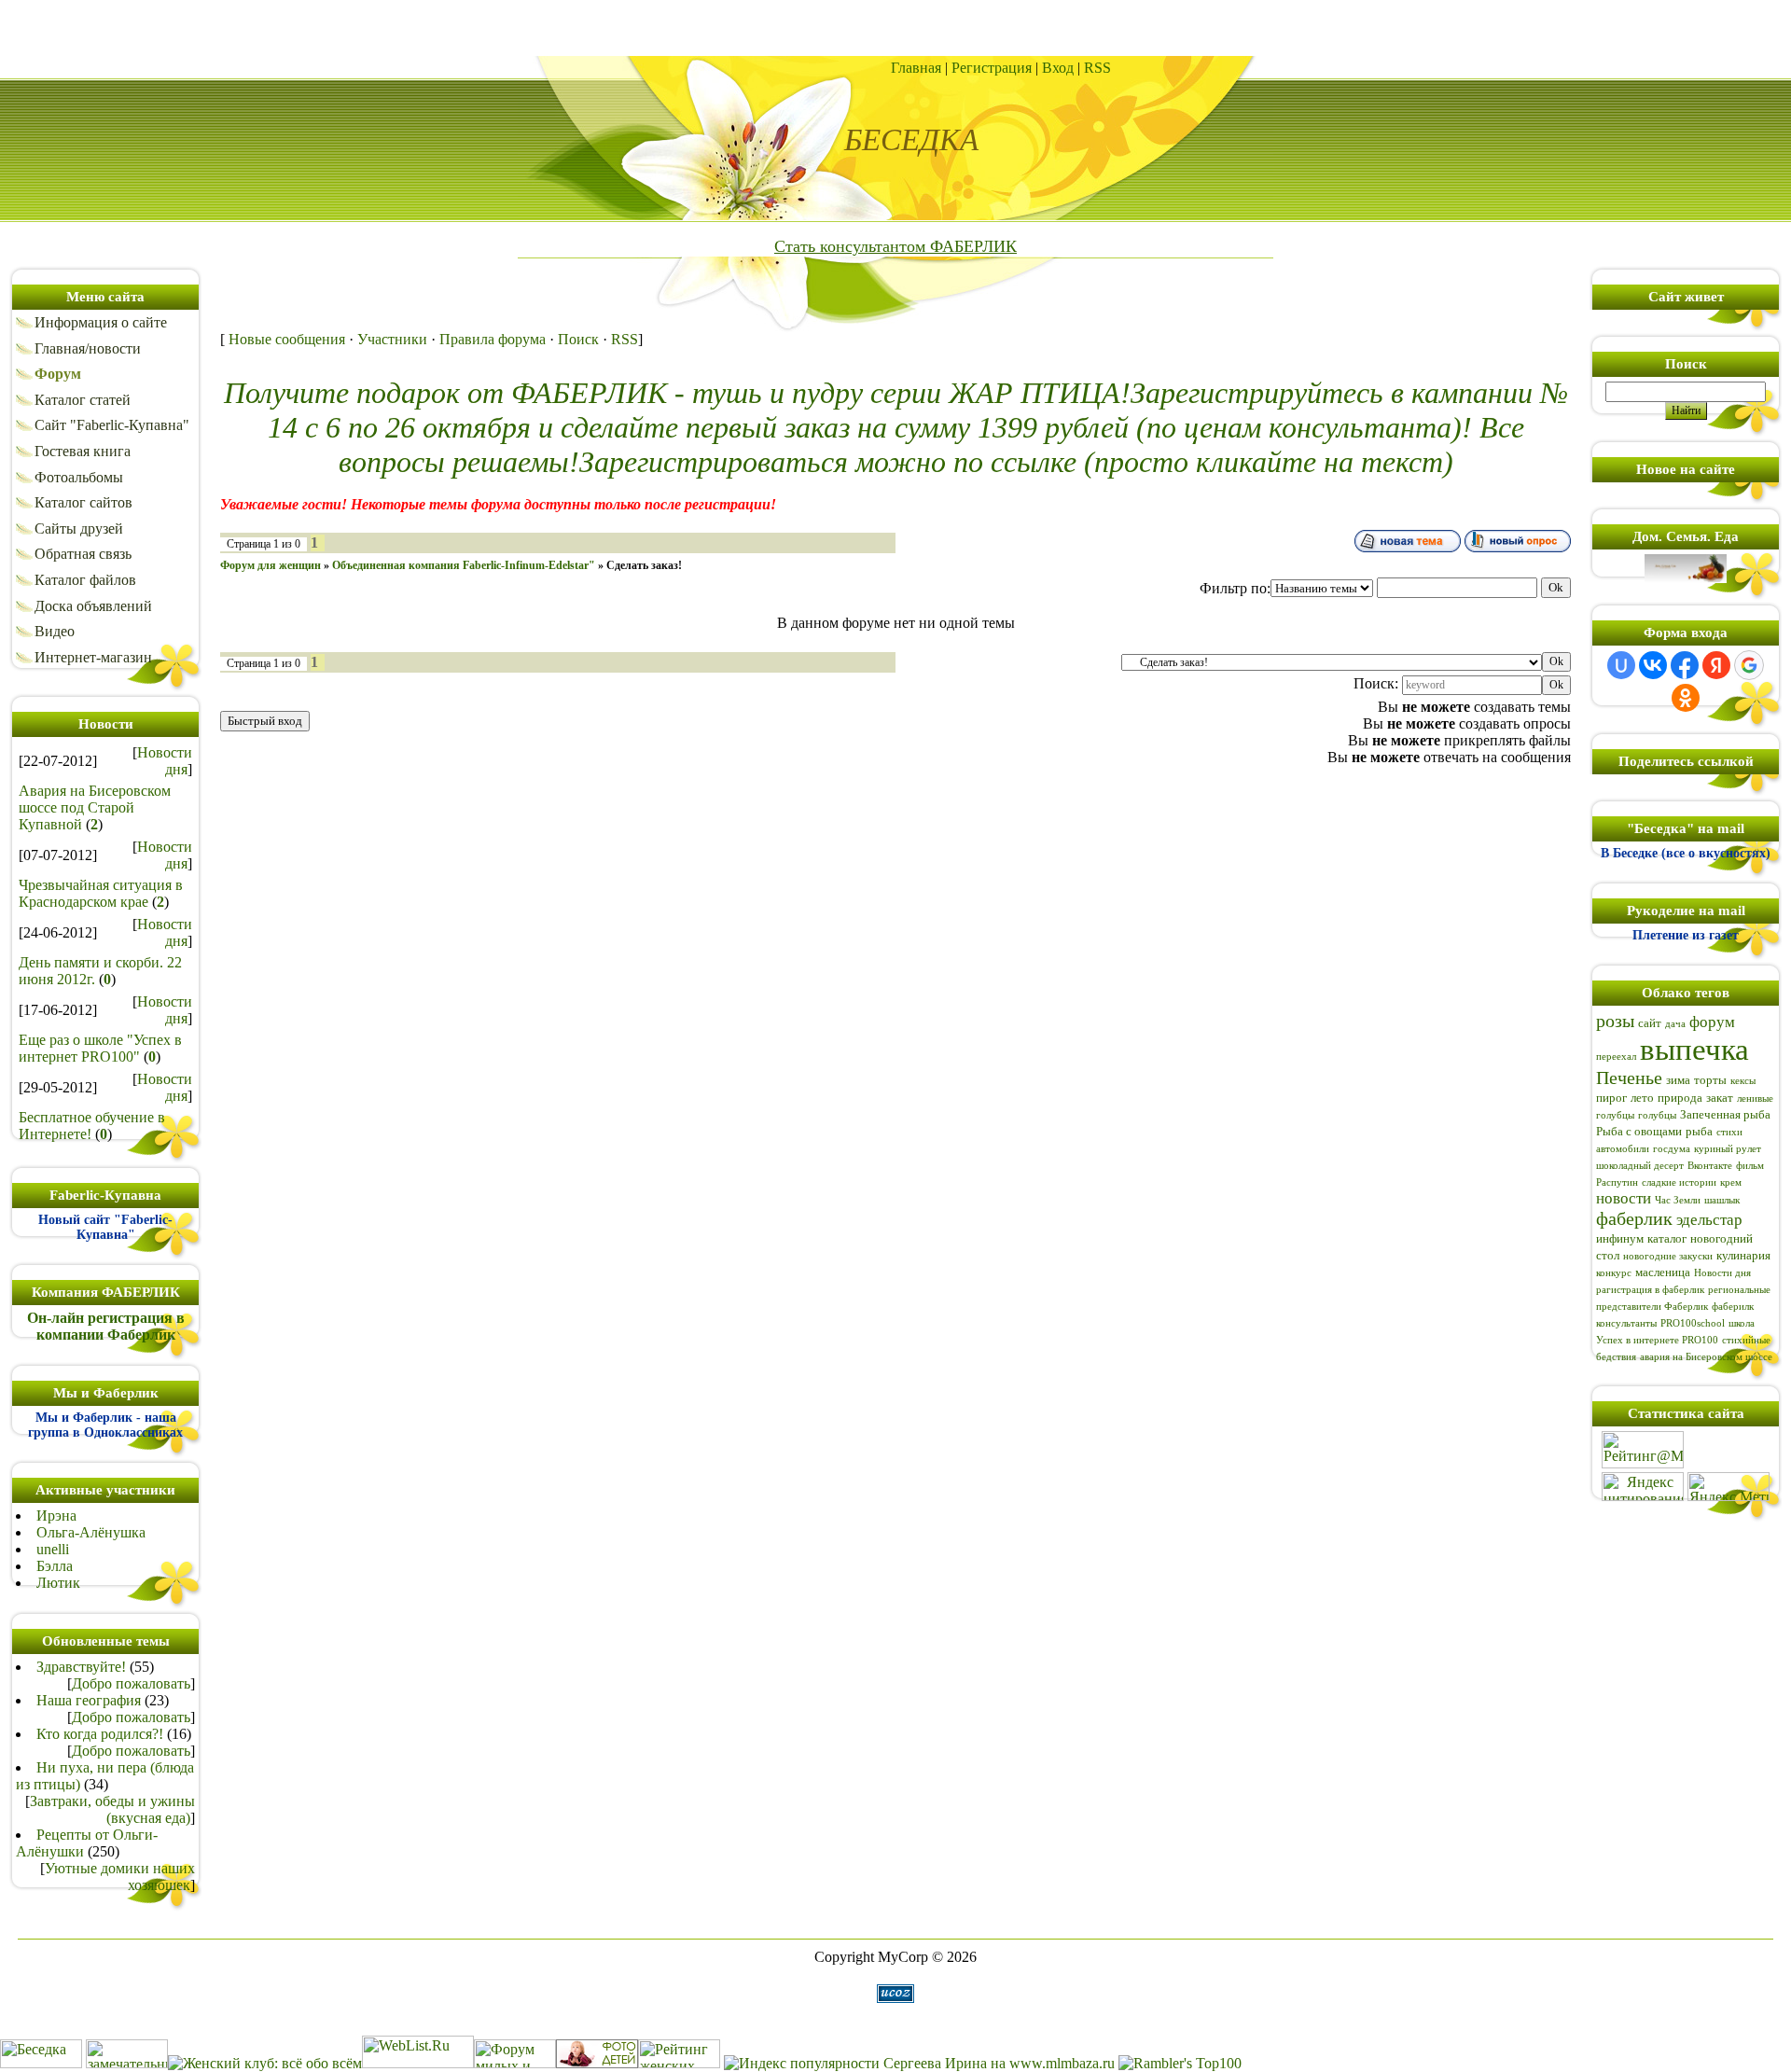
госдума (1672, 1149)
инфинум (1620, 1238)
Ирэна (56, 1516)
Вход (1058, 68)
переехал (1616, 1057)
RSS (1097, 68)
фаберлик (1634, 1218)
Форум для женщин (271, 565)
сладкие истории (1679, 1182)
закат (1720, 1098)
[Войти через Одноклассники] (1686, 698)
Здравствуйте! (81, 1667)
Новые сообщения (287, 339)
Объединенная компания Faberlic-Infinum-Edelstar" (464, 565)
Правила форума (493, 339)
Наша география (89, 1700)
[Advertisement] (895, 28)
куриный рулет (1728, 1149)
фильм (1750, 1166)
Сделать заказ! (644, 565)
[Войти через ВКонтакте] (1653, 665)
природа (1680, 1098)
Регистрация (992, 68)
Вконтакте (1710, 1166)
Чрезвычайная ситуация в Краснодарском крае (101, 893)
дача (1675, 1024)
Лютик (58, 1583)
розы (1615, 1021)
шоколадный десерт (1640, 1166)
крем (1731, 1182)
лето (1642, 1098)
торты (1710, 1080)
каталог (1667, 1238)
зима (1678, 1080)
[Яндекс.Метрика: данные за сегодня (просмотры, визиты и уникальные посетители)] (1729, 1487)
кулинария (1743, 1255)
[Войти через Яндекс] (1716, 665)
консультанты (1626, 1323)
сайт (1650, 1023)
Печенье (1629, 1078)
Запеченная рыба (1725, 1114)
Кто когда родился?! (100, 1734)
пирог (1611, 1098)
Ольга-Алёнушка (91, 1532)
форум (1712, 1022)
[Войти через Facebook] (1685, 665)
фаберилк (1733, 1307)
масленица (1663, 1272)
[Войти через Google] (1749, 665)
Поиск (578, 339)
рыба (1699, 1131)
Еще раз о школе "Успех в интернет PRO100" (100, 1048)
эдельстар (1709, 1220)
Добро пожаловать (131, 1683)
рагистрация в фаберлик (1650, 1290)
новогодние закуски (1668, 1256)
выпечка (1694, 1049)
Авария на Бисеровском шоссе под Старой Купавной (95, 807)
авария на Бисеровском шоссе (1706, 1357)
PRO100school (1693, 1323)
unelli (53, 1549)
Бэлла (55, 1566)
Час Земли (1678, 1200)
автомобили (1623, 1149)
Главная (916, 68)
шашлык (1722, 1200)
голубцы (1657, 1115)
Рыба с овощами (1639, 1131)
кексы (1743, 1081)
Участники (392, 339)
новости (1624, 1198)
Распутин (1617, 1182)
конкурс (1614, 1273)
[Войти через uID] (1621, 665)
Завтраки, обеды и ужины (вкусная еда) (112, 1809)
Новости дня (165, 761)
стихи (1729, 1132)
